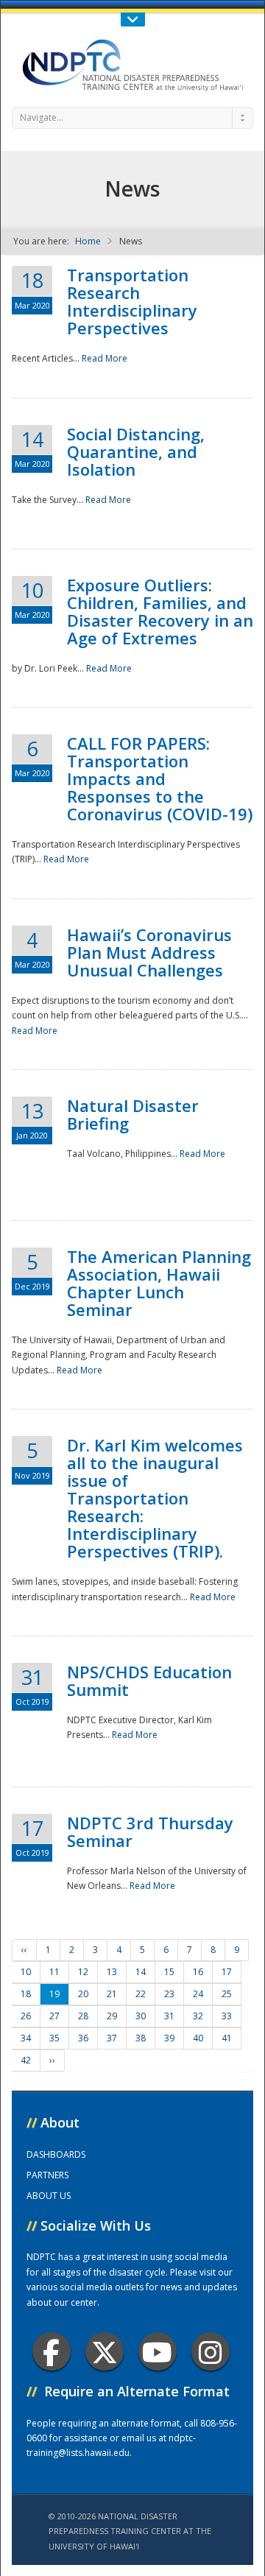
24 (198, 1994)
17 (227, 1972)
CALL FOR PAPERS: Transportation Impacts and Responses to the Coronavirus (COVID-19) (160, 778)
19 (54, 1994)
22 (141, 1994)
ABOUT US (49, 2196)
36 (83, 2038)
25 (227, 1994)
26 (26, 2016)
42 (26, 2060)
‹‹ (24, 1950)
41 (227, 2038)
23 (169, 1994)
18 (26, 1994)
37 (112, 2038)
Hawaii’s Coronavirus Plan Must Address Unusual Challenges (149, 952)
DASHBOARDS (56, 2154)
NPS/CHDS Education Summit (149, 1681)
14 (141, 1972)
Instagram (211, 2351)
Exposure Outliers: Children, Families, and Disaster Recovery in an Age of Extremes (160, 611)
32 (198, 2016)
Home (88, 241)
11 (54, 1972)
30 (141, 2016)
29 (112, 2016)
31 (169, 2016)
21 (112, 1994)
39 (169, 2038)
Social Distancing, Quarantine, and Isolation (136, 451)
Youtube (158, 2351)
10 (26, 1972)
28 (83, 2016)
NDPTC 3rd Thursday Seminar (150, 1831)
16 (198, 1972)
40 (198, 2038)
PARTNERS (47, 2175)
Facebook (52, 2351)
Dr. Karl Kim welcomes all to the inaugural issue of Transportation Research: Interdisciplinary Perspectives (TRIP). (155, 1498)
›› (52, 2060)
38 (141, 2038)
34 (26, 2038)
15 (169, 1972)
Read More (105, 358)
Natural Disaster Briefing (133, 1114)
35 (54, 2038)
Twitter (105, 2351)
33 (227, 2016)
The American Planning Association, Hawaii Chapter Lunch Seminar (159, 1283)
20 (83, 1994)
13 (112, 1972)
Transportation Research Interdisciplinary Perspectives (132, 301)
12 (83, 1972)
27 (54, 2016)
